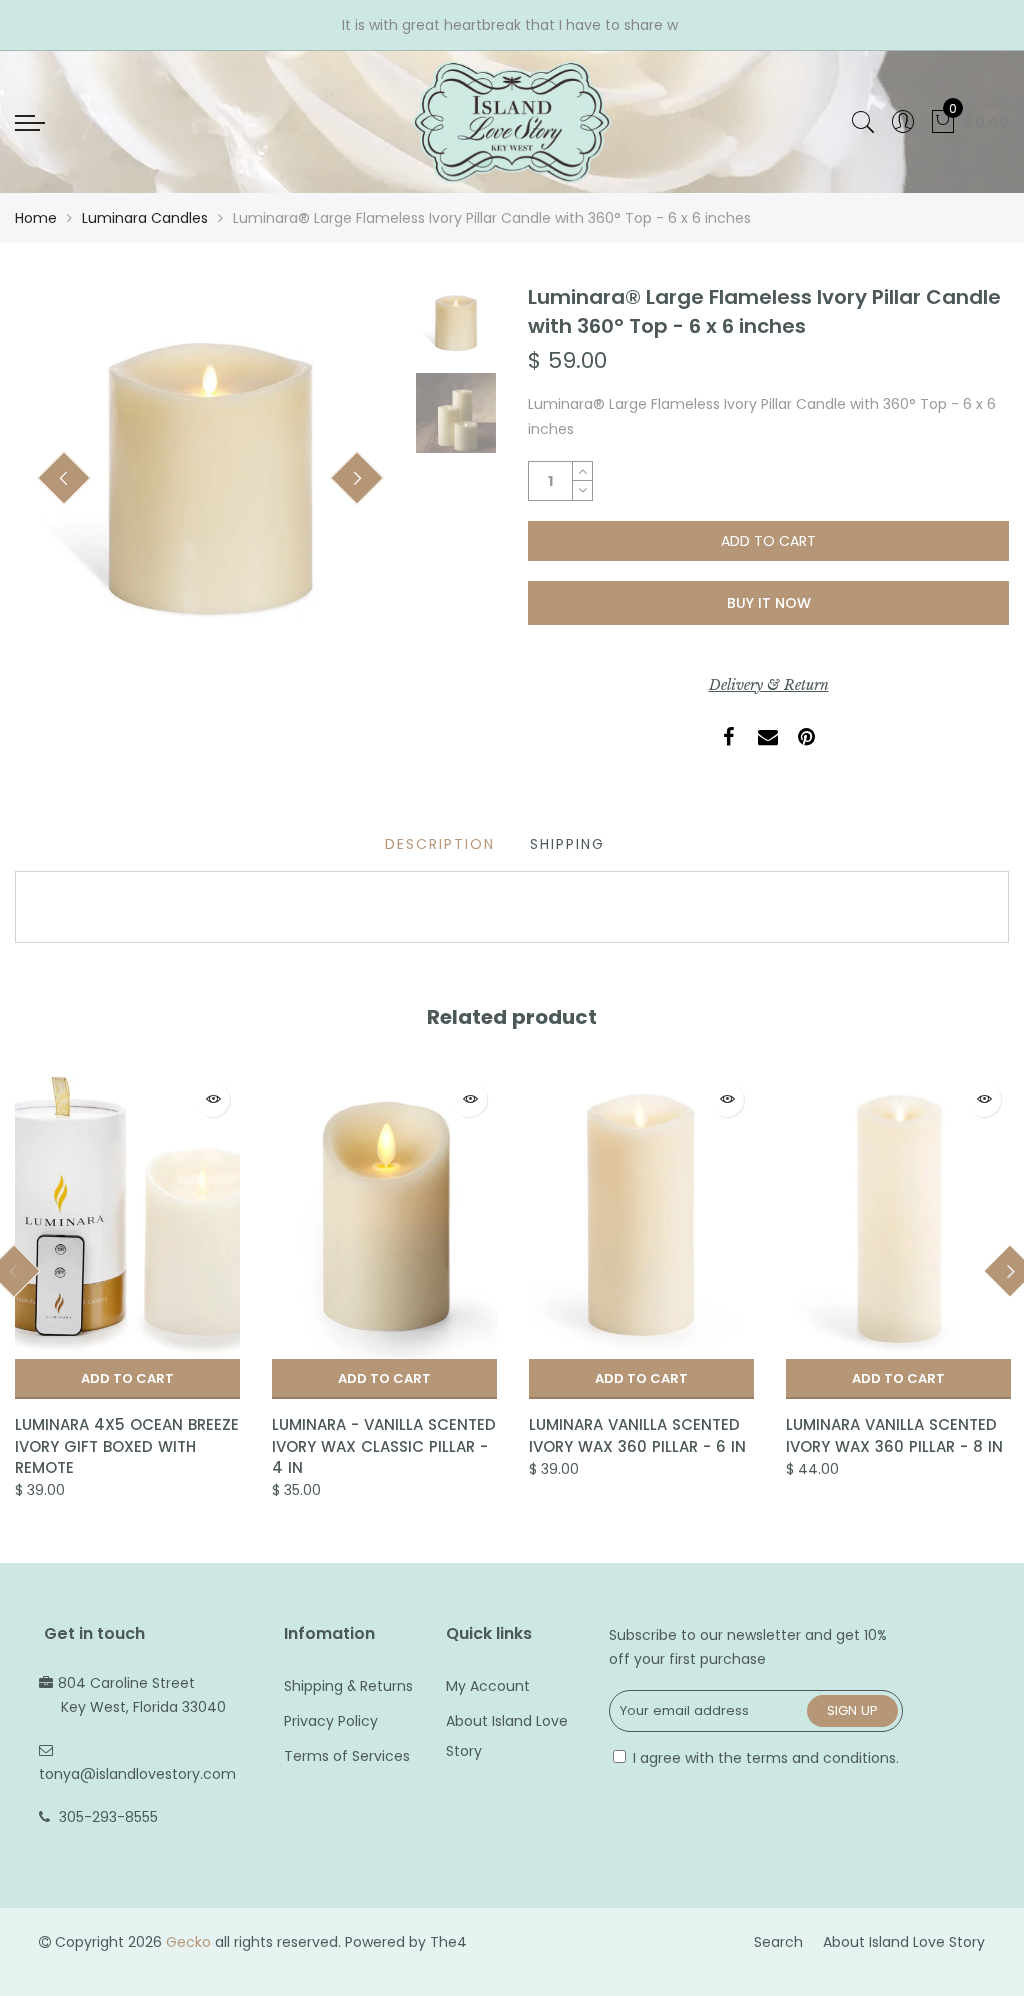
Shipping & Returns (348, 1686)
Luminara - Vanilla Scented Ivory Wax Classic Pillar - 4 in (384, 1446)
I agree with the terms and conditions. (764, 1758)
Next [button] (357, 478)
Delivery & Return (769, 685)
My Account (488, 1686)
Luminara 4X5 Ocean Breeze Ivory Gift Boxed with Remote (127, 1446)
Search (778, 1942)
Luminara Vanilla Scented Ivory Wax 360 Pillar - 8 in (894, 1435)
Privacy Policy (331, 1721)
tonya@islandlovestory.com (137, 1774)
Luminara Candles (145, 218)
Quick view (212, 1099)
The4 (448, 1942)
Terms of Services (347, 1756)
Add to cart (127, 1378)
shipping (567, 844)
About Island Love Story (904, 1942)
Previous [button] (64, 478)
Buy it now (769, 603)
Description (440, 844)
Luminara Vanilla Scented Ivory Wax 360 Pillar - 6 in (637, 1435)
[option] (210, 478)
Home (36, 218)
